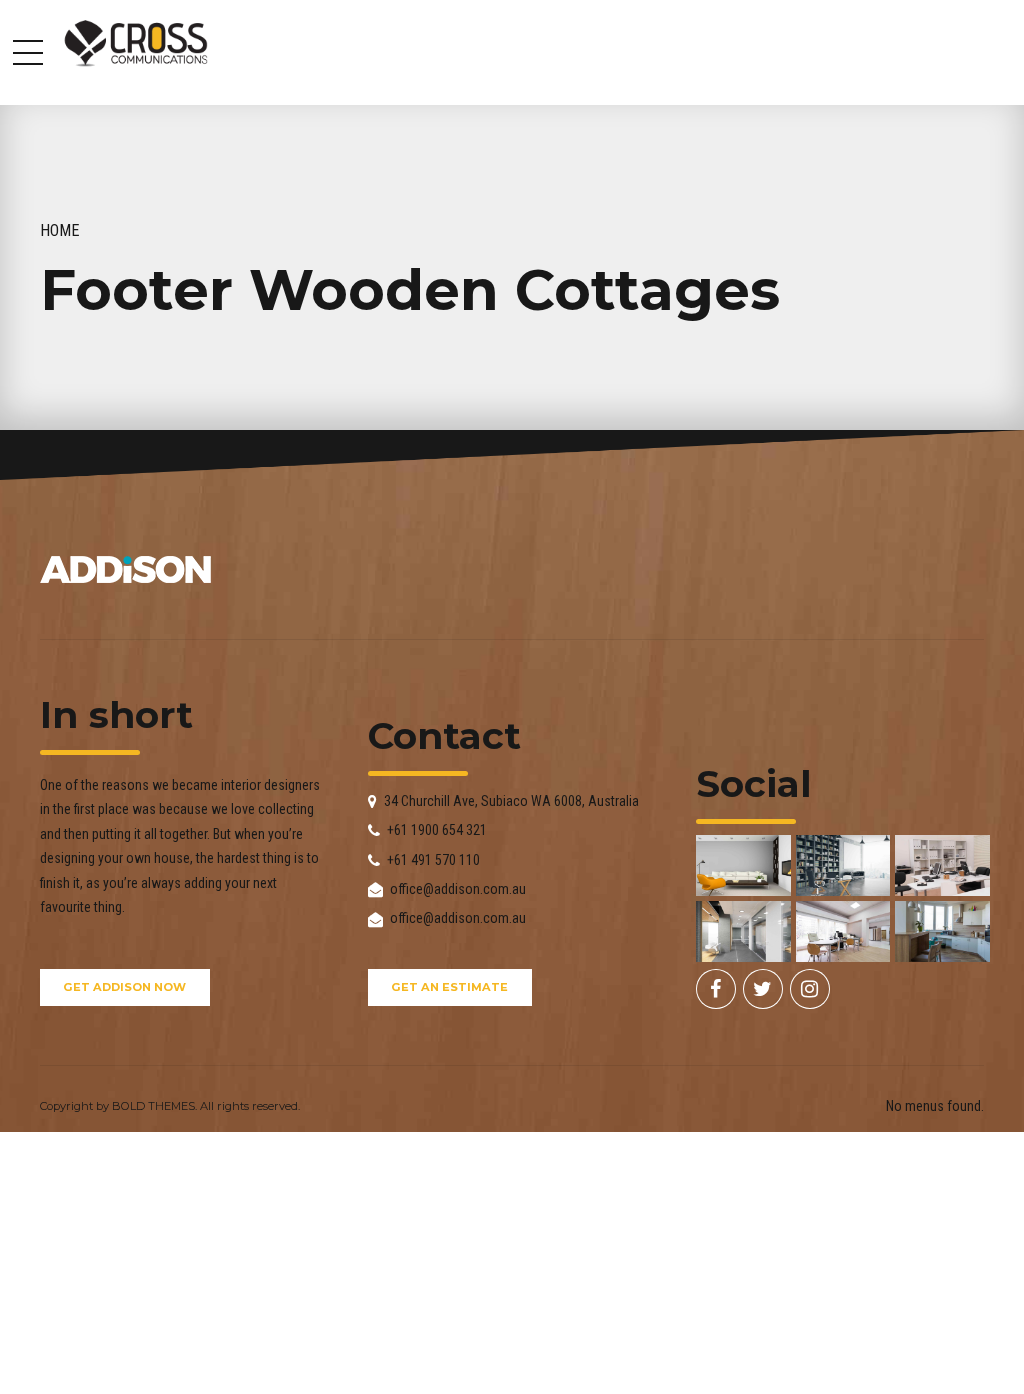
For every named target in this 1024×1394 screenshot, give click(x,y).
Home (60, 230)
